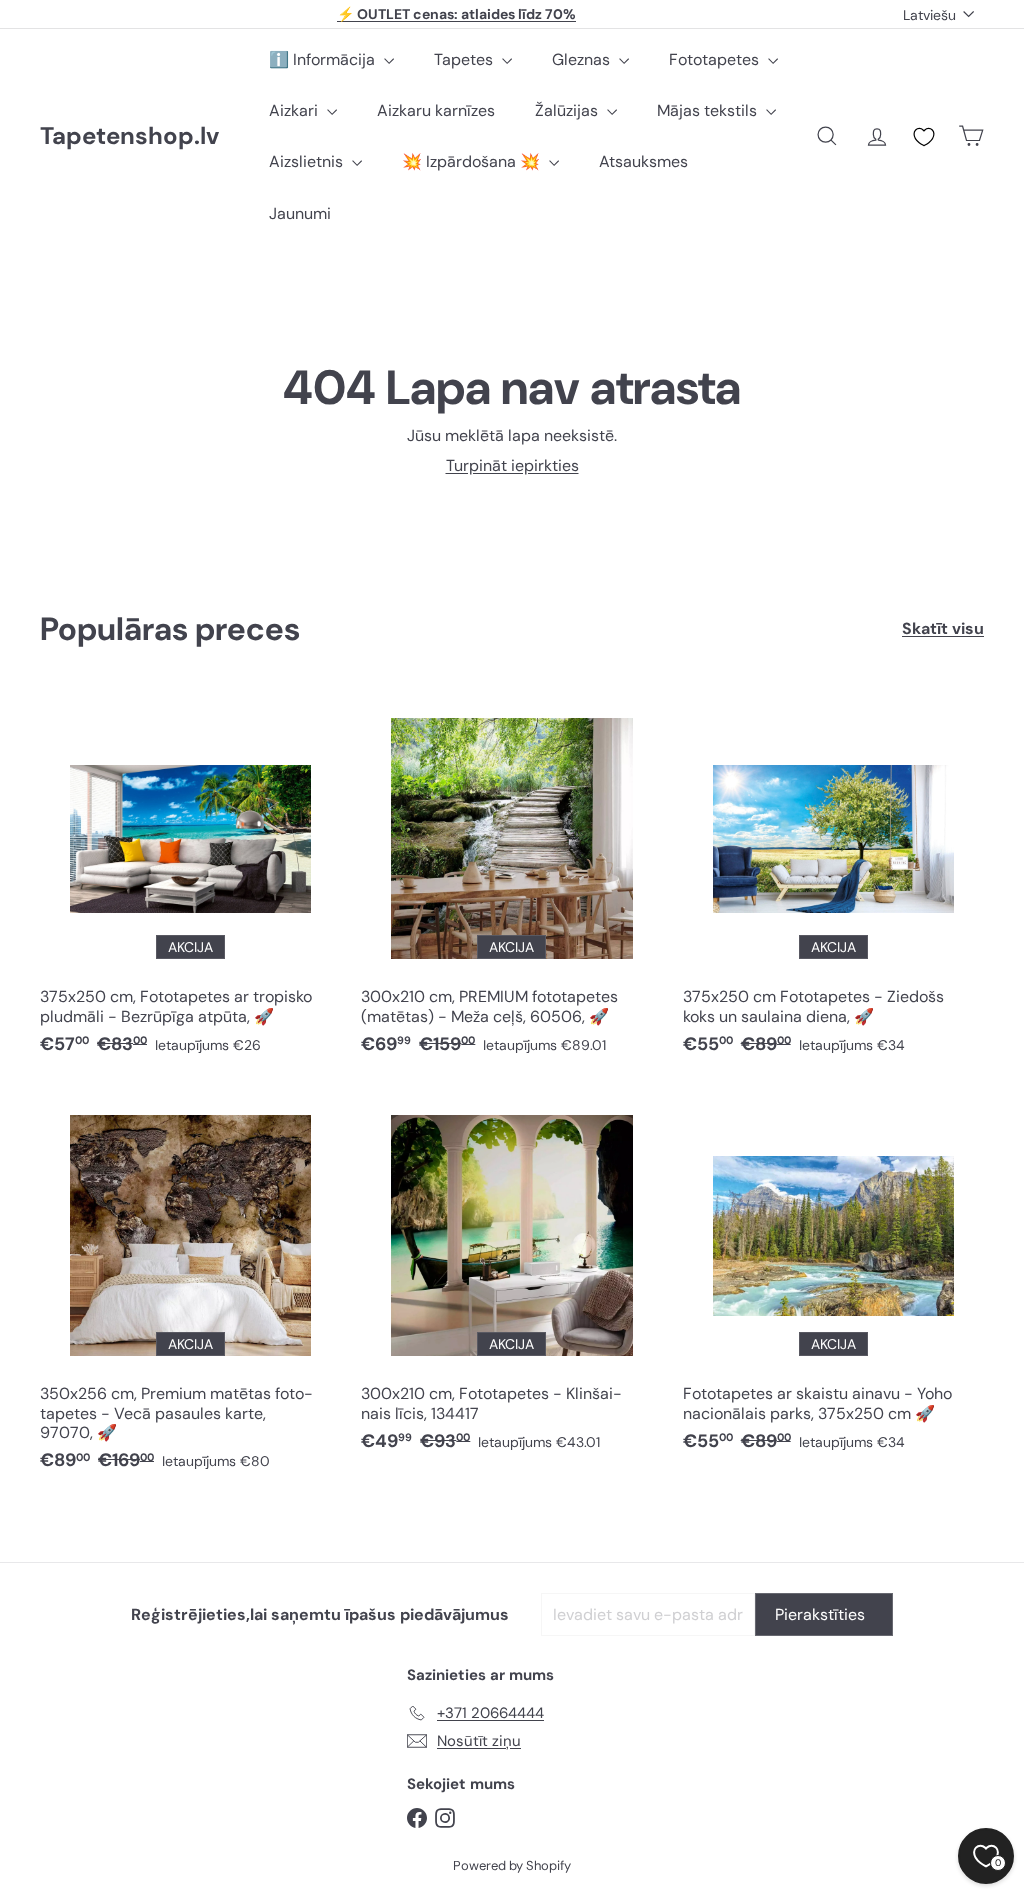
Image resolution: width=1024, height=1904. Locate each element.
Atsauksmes (643, 161)
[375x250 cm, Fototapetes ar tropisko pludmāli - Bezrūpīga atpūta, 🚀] (190, 881)
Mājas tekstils (709, 110)
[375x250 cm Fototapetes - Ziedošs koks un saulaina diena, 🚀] (833, 881)
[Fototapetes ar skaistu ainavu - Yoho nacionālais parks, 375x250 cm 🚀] (833, 1278)
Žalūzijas (568, 110)
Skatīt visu (943, 628)
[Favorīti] (924, 137)
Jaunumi (300, 213)
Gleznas (583, 59)
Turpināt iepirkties (512, 465)
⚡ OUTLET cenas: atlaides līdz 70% (456, 14)
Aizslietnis (308, 161)
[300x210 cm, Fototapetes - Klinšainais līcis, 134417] (511, 1278)
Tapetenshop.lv (129, 136)
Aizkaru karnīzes (436, 110)
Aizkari (295, 110)
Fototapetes (716, 59)
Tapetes (465, 59)
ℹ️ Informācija (324, 59)
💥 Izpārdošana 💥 (473, 161)
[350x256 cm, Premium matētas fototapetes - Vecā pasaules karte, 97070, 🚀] (190, 1288)
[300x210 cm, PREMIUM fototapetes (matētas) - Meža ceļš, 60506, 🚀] (511, 881)
